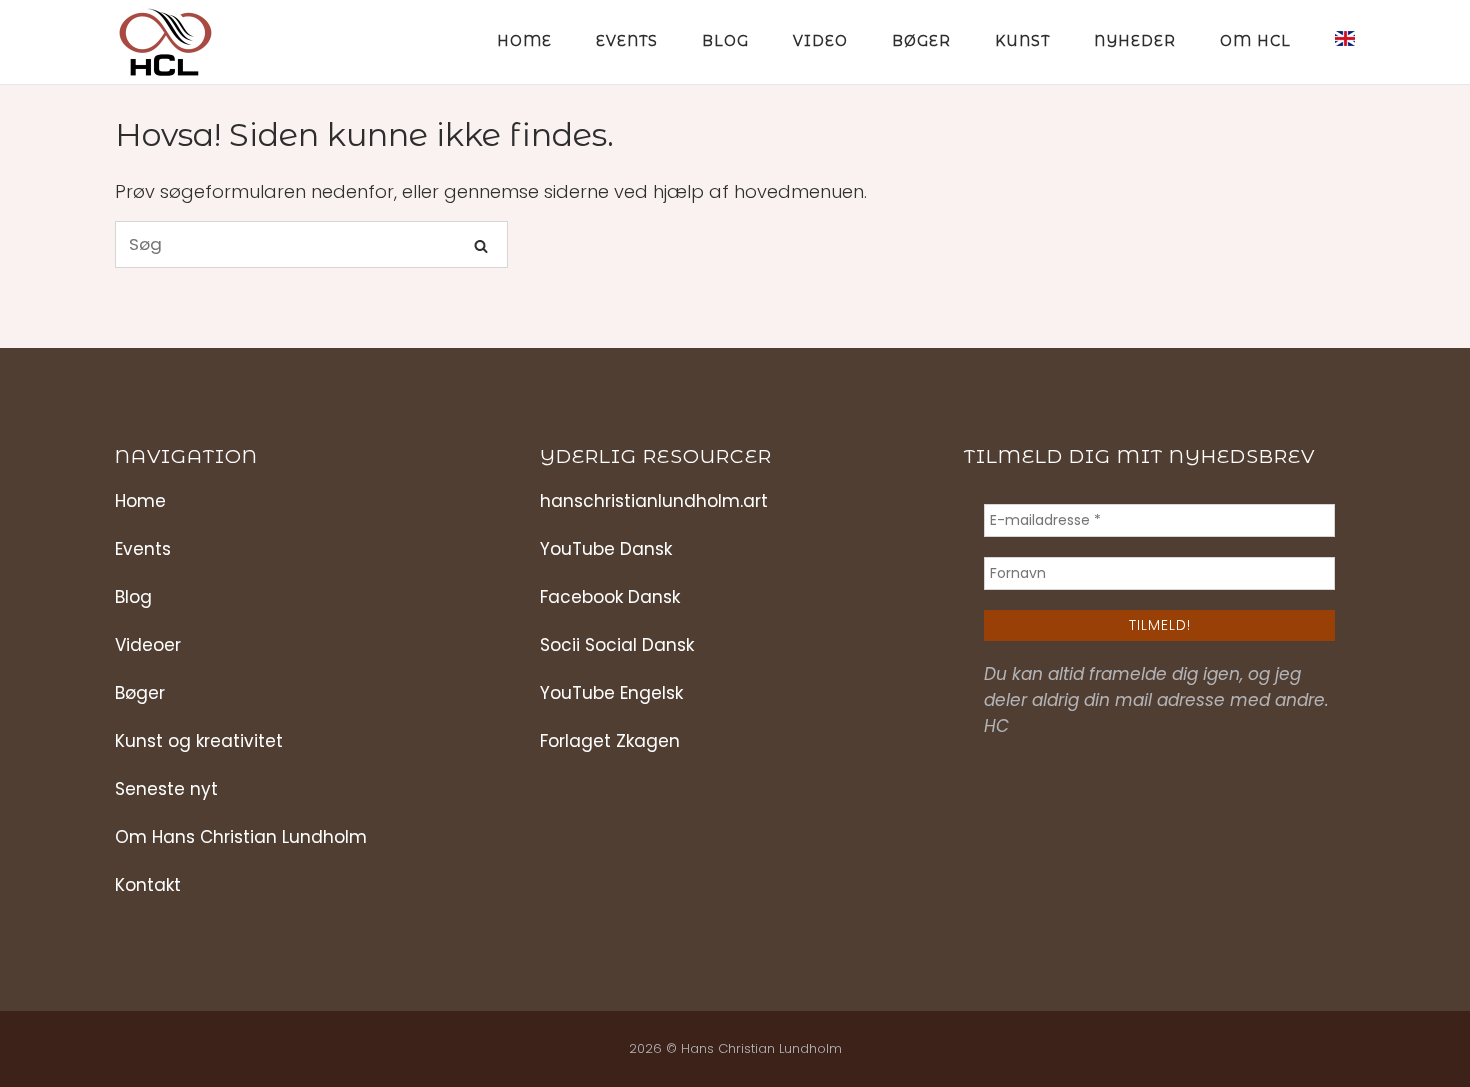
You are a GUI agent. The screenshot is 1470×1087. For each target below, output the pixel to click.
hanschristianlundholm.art (654, 501)
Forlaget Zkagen (610, 741)
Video (820, 41)
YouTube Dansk (606, 549)
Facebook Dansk (610, 597)
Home (524, 41)
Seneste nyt (166, 789)
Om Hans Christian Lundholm (241, 837)
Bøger (921, 41)
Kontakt (148, 885)
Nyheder (1135, 41)
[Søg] (481, 245)
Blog (725, 41)
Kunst (1022, 41)
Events (627, 41)
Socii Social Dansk (617, 645)
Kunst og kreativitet (199, 741)
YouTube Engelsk (611, 693)
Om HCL (1255, 41)
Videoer (148, 645)
